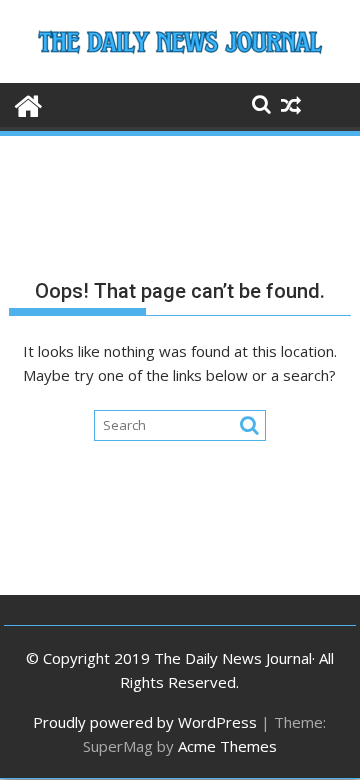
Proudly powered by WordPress (145, 722)
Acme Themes (227, 746)
